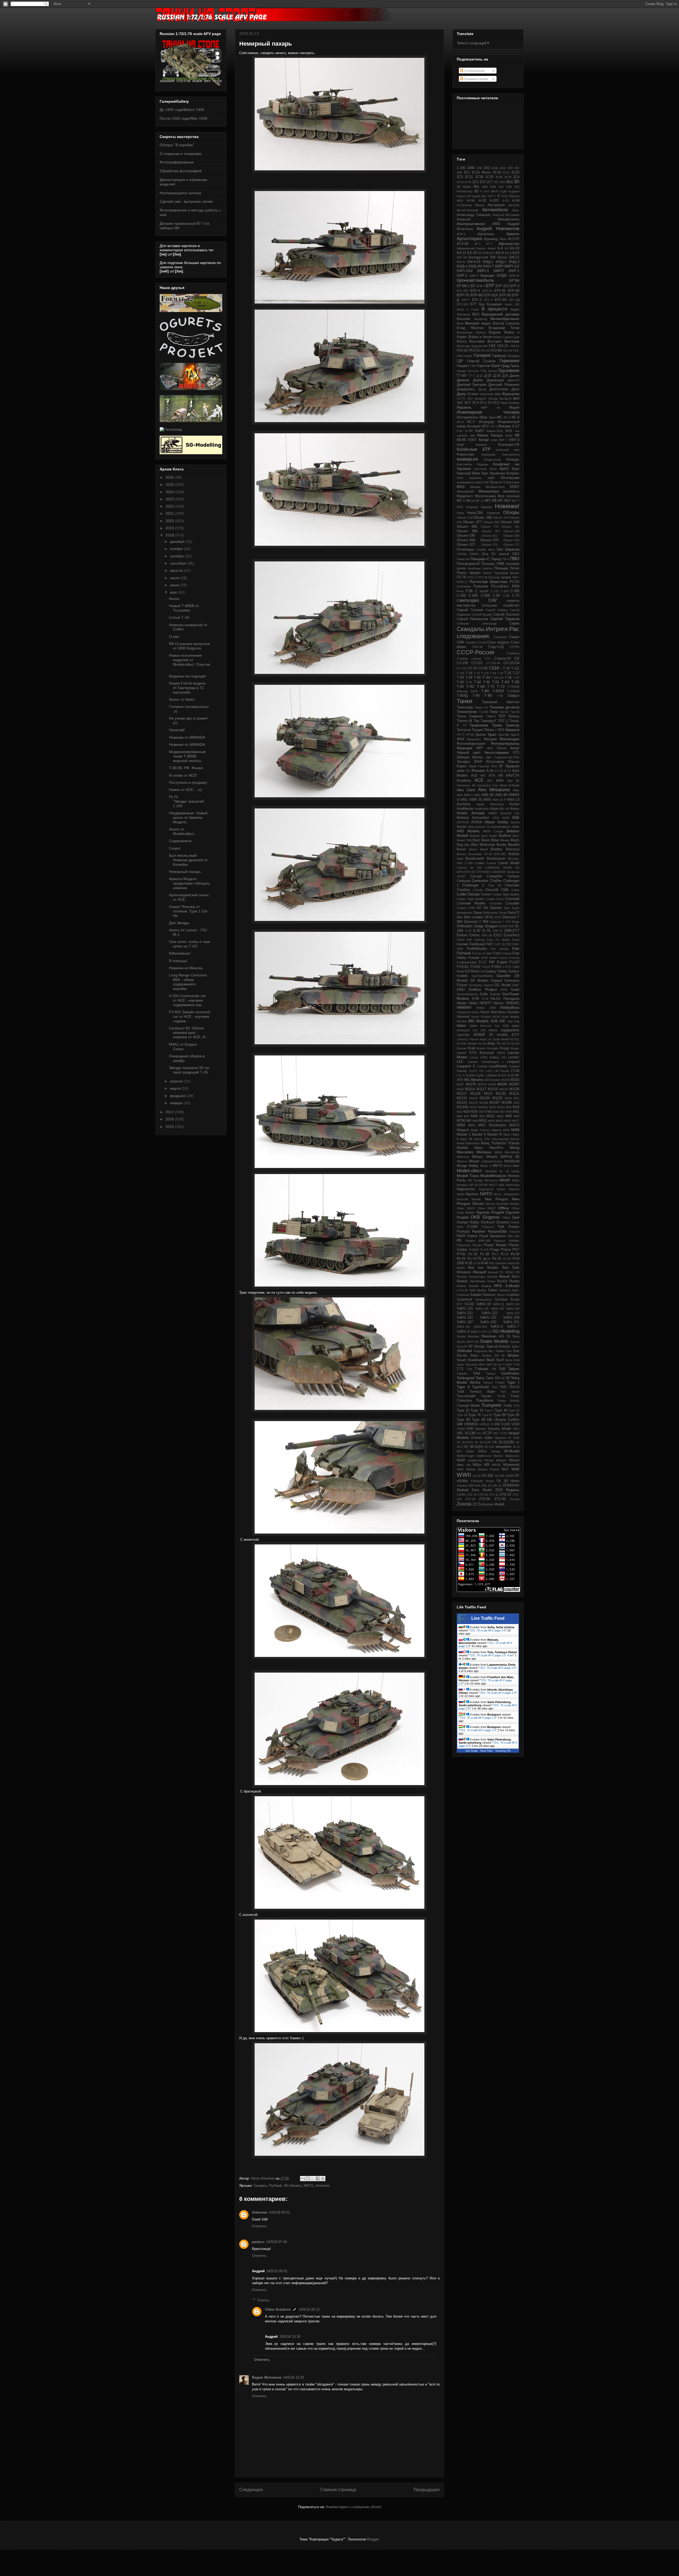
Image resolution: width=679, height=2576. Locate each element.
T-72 (460, 1369)
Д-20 (488, 376)
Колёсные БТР (474, 449)
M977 (516, 1121)
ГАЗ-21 (503, 346)
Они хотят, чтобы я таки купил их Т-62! (190, 944)
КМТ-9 (514, 440)
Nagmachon (466, 1189)
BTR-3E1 (500, 854)
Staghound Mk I (484, 1351)
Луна (494, 482)
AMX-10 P (499, 800)
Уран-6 (515, 735)
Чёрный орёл (469, 753)
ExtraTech (512, 935)
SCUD (469, 1304)
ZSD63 (461, 1495)
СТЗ (488, 659)
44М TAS (497, 187)
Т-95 (500, 696)
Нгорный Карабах (479, 507)
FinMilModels (477, 949)
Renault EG (496, 1272)
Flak (516, 949)
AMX (487, 800)
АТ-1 (478, 244)
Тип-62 (504, 712)
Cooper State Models (506, 894)
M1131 (514, 1094)
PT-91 (461, 1254)
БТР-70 (463, 295)
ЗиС (460, 403)
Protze (506, 1250)
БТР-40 (487, 291)
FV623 (486, 967)
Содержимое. (181, 841)
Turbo (508, 1406)
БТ (473, 286)
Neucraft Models (469, 1199)
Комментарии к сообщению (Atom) (354, 2507)
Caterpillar (495, 876)
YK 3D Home (508, 1481)
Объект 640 (510, 522)
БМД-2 (501, 262)
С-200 (504, 591)
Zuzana (514, 1499)
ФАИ (460, 739)
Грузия (493, 371)
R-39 (477, 1263)
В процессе (495, 309)
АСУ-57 (513, 239)
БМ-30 (461, 262)
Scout (515, 1300)
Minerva (462, 1161)
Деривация (495, 380)
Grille (484, 994)
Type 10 (463, 1410)
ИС (499, 417)
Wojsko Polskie (489, 1469)
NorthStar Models (508, 1204)
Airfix (500, 781)
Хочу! (515, 748)
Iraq (517, 1021)
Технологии (467, 712)
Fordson (506, 953)
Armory (463, 817)
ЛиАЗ (479, 482)
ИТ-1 (494, 426)
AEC (490, 781)
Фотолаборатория (471, 744)
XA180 (510, 1476)
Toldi (460, 1392)
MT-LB (474, 1185)
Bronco (461, 854)
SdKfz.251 (511, 1322)
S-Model (512, 1286)
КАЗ (509, 431)
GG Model (502, 985)
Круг (485, 473)
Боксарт (488, 275)
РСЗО (515, 582)
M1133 (473, 1098)
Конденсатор (492, 460)
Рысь (460, 591)
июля (175, 578)
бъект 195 (512, 304)
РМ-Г (516, 577)
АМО (496, 224)
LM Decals (502, 1071)
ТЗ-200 (484, 712)
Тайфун (513, 696)
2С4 (516, 177)
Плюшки (488, 564)
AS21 (496, 818)
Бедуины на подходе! (188, 676)
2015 (170, 1127)
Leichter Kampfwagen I (486, 1062)
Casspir (476, 876)
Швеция (463, 757)
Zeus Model (482, 1490)
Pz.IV (461, 1258)
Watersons (512, 1456)
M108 (492, 1084)
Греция (461, 371)
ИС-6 (460, 422)
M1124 (504, 1089)
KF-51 (506, 1044)
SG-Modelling (506, 1331)
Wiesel (514, 1460)
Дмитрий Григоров (472, 385)
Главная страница (338, 2490)
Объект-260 (511, 536)
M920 (508, 1121)
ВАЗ (476, 314)
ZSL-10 (472, 1495)
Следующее (251, 2490)
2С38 (499, 177)
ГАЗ (492, 346)
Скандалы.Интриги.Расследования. (488, 633)
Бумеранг (495, 304)
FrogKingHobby (467, 962)
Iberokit (462, 1021)
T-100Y (508, 1365)
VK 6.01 (489, 1447)
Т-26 (508, 673)
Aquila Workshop (490, 804)
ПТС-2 (472, 577)
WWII (464, 1475)
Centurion (480, 881)
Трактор (512, 725)
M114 (508, 1098)
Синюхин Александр (477, 624)
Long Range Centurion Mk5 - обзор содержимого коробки (188, 982)
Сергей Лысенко (506, 614)
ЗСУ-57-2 (479, 403)
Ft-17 (483, 962)
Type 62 (514, 1410)
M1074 (482, 1084)
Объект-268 (466, 540)
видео (486, 323)
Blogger (373, 2539)
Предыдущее (427, 2490)
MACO (514, 1125)
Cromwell (512, 899)
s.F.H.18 (462, 1290)
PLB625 (474, 1250)
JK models (498, 1035)
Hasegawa (511, 999)
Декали (463, 380)
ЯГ (501, 766)
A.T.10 (499, 771)
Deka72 (513, 913)
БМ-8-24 (474, 262)
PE (459, 1240)
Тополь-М (464, 721)
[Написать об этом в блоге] (308, 2179)
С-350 (461, 596)
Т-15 (477, 673)
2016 (170, 1119)
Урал (492, 734)
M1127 (462, 1094)
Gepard (497, 981)
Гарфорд (499, 356)
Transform (485, 1400)
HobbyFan (463, 1012)
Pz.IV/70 (474, 1259)
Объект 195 (482, 518)
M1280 (484, 1103)
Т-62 (470, 686)
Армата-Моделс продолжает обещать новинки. (190, 883)
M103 (515, 1080)
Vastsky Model (499, 1429)
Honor (475, 1012)
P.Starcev (488, 1227)
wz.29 (477, 1476)
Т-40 (460, 682)
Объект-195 (466, 536)
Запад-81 (480, 399)
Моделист (465, 496)
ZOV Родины (507, 1490)
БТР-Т (466, 300)
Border (502, 845)
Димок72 (513, 380)
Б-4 (500, 248)
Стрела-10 (502, 659)
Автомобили (495, 210)
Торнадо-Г (489, 721)
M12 (517, 1098)
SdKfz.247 (465, 1322)
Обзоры (511, 512)
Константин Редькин (472, 464)
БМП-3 (483, 271)
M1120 (493, 1089)
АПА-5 (461, 234)
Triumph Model (468, 1406)
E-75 (486, 930)
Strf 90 (499, 1356)
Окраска (512, 549)
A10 (474, 776)
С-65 (506, 596)
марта (176, 1088)
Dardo (503, 913)
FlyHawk (275, 2186)
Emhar (475, 935)
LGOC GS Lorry (481, 1071)
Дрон (515, 389)
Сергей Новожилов (472, 619)
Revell (504, 1276)
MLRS (507, 1166)
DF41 (489, 917)
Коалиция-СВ (509, 445)
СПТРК (515, 647)
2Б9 (510, 168)
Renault (479, 1272)
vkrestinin (323, 2186)
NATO (308, 2186)
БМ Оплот (499, 257)
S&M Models (478, 1290)
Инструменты (467, 417)
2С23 (506, 172)
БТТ (473, 304)
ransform (501, 1263)
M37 (502, 1112)
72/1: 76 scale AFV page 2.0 (488, 1630)
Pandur (514, 1227)
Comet (486, 894)
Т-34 (486, 677)
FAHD (461, 940)
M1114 (470, 1089)
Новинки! (507, 506)
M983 (461, 1125)
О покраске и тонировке (180, 154)
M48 (474, 1116)
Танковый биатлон (501, 702)
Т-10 (506, 668)
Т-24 (500, 673)
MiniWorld (512, 1161)
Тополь (514, 716)
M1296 (507, 1103)
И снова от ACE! (183, 775)
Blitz (467, 845)
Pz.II (504, 1254)
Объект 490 (491, 522)
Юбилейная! (180, 953)
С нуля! (482, 591)
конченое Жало (486, 469)
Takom (514, 1369)
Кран (515, 469)
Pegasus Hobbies (507, 1241)
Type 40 (501, 1410)
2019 (170, 528)
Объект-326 (511, 540)
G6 (483, 971)
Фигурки (490, 739)
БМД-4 (462, 266)
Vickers (477, 1438)
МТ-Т (516, 501)
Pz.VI (497, 1258)
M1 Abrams (293, 2186)
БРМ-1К (514, 276)
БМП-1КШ (465, 271)
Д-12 (480, 376)
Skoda (461, 1342)
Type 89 (500, 1415)
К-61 (460, 431)
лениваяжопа (466, 482)
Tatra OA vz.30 (497, 1378)
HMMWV (464, 1007)
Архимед (491, 239)
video (488, 1438)
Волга (462, 341)
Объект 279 (501, 518)
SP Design (477, 1347)
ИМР (484, 408)
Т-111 (515, 668)
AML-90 (501, 795)
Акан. (516, 210)
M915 (492, 1121)
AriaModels (482, 809)
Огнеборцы (465, 549)
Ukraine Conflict (507, 1420)
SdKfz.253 (463, 1327)
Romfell (473, 1286)
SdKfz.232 (488, 1318)
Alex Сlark (466, 790)
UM (460, 1424)
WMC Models (466, 1469)
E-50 (477, 931)
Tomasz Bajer (482, 1392)
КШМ (491, 478)
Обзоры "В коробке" (177, 145)
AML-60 (488, 795)
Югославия (495, 762)
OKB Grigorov (485, 1217)
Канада (497, 435)
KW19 (501, 1053)
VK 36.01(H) (473, 1447)
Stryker (513, 1355)
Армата (513, 234)
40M (485, 187)
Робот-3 (462, 582)
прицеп (475, 573)
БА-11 (461, 253)
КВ (517, 435)
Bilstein (505, 840)
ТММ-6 (491, 716)
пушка (506, 577)
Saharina (505, 1290)
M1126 (514, 1089)
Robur (491, 1281)
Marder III (495, 1135)
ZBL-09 (486, 1486)
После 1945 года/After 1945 (184, 118)
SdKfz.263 (480, 1327)
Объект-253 (489, 536)
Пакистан (463, 559)
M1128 (475, 1094)
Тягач (489, 730)
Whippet (501, 1460)
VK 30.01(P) (483, 1442)
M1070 (471, 1084)
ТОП (502, 716)
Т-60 (460, 687)
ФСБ (490, 748)
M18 (509, 1107)
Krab (471, 1048)
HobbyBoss (510, 1007)
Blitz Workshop (483, 845)
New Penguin (496, 1199)
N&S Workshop (509, 1185)
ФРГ (480, 748)
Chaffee (496, 881)
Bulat (460, 859)
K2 (512, 1039)
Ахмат (492, 248)
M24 (467, 1112)
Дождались (466, 389)
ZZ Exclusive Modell (488, 1504)
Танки (464, 701)
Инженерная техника (488, 412)
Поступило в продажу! (188, 782)
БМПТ (499, 271)
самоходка (468, 600)
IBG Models (478, 1021)
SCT (460, 1304)
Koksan (462, 1048)
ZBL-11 (497, 1486)
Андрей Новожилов (498, 229)
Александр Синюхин (474, 215)
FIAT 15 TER (503, 944)
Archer (514, 804)
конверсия (467, 459)
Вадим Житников (267, 2377)
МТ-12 (480, 501)
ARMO (493, 813)
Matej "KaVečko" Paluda (500, 1143)
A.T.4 (508, 771)
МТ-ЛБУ (504, 501)
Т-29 (469, 678)
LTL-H (461, 1075)
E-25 (468, 931)
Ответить (259, 2226)
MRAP (505, 1180)
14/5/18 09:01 (277, 2271)
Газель (468, 356)
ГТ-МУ (462, 376)
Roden (514, 1281)
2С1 (467, 172)
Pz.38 (485, 1254)
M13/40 (462, 1107)
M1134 (485, 1098)
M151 (493, 1107)
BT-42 (488, 854)
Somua (515, 1342)
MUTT (493, 1185)
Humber (513, 1012)
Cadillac (480, 863)
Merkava (484, 1152)
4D (476, 191)
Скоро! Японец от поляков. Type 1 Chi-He (189, 911)
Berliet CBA (464, 840)
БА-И (508, 253)
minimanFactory (492, 1161)
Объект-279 (489, 540)
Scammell (464, 1300)
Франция (465, 748)
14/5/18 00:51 (279, 2212)
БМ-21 (514, 257)
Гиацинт (463, 366)
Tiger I (513, 1382)
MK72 (497, 1166)
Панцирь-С (480, 559)
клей (494, 440)
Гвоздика (513, 356)
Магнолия (513, 482)
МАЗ (461, 487)
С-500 (485, 596)
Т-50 (495, 682)
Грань (515, 366)
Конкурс (513, 460)
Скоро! (175, 848)
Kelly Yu (494, 1044)
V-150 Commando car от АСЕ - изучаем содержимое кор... (187, 1000)
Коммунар (488, 454)
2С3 (460, 177)
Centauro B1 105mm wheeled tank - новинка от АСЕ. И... (189, 1033)
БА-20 (472, 253)
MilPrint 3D (510, 1157)
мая (174, 592)
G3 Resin (472, 971)
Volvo (482, 1451)
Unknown (260, 2212)
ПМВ (500, 564)
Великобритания (505, 319)
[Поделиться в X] (313, 2179)
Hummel (463, 1017)
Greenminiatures (467, 994)
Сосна (482, 642)
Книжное (481, 445)
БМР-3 (474, 276)
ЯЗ (468, 771)
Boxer (461, 849)
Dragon (491, 926)
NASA (461, 1194)
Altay (516, 790)
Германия (509, 361)
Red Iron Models (483, 1268)
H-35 (475, 999)
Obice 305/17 (487, 1208)
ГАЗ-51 (515, 346)
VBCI (516, 1429)
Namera (514, 1189)
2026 (170, 477)
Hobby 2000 (486, 1008)
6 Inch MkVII (489, 191)
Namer (501, 1189)
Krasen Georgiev (488, 1048)
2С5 (475, 182)
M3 (490, 1112)
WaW (461, 1460)
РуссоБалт (500, 586)
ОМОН (474, 554)
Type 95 (513, 1415)
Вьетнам (512, 341)
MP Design (475, 1180)
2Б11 (503, 168)
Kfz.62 (515, 1044)
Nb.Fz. (498, 1194)
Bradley (497, 849)
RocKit (502, 1281)
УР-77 (461, 735)
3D (517, 182)
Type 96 (463, 1420)
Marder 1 (464, 1135)
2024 (170, 492)
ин (498, 408)
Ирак (483, 417)
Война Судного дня (506, 337)
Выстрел (495, 341)
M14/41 (483, 1107)
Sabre (493, 1290)
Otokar (515, 1222)
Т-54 (505, 682)
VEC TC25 (500, 1433)
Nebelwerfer (512, 1194)
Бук (482, 304)
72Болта (514, 196)
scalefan (513, 1295)
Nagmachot (486, 1189)
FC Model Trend (507, 940)
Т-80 (485, 691)
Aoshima (463, 804)
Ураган (481, 735)
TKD (503, 1387)
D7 (479, 908)
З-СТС (461, 399)
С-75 (516, 596)
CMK (505, 890)
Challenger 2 (473, 885)
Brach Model (478, 849)
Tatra (480, 1378)
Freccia (514, 958)
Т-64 (481, 686)
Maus (479, 1148)
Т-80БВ (498, 691)
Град (505, 366)
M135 (473, 1107)
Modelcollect (469, 1171)
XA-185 (499, 1476)
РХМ (516, 586)
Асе (503, 239)
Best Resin (481, 840)
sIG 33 (504, 1336)
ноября (177, 549)
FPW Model (489, 958)
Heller (473, 1003)
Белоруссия (478, 257)
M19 (516, 1107)
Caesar (491, 863)
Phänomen (464, 1245)
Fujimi (502, 962)
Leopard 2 (466, 1066)
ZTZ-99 (500, 1499)
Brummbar (475, 854)
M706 (461, 1121)
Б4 (506, 248)
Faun (490, 940)
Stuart (461, 1360)
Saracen (489, 1295)
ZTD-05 (483, 1495)
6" (499, 196)
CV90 (471, 908)
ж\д (498, 394)
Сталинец (513, 653)
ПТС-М (482, 577)
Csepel (461, 908)
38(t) (509, 182)
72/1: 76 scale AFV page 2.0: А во (491, 1655)
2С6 (483, 182)
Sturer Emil (512, 1360)
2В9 (459, 172)
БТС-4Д (514, 300)
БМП (499, 266)
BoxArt (514, 845)
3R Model (464, 187)
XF (517, 1476)
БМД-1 (488, 262)
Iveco (493, 1030)
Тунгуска (464, 730)
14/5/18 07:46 (277, 2242)
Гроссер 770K (477, 371)
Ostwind (502, 1222)
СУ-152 (462, 668)
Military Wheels (485, 1157)
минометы (511, 491)
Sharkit (461, 1336)
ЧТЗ (516, 753)
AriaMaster (465, 809)
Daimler (496, 908)
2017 (170, 1112)
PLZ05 (485, 1250)
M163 (501, 1107)
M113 (488, 1094)
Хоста (502, 748)
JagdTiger (463, 1035)
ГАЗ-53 (474, 350)
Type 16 (477, 1410)
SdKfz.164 (513, 1309)
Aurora (515, 822)
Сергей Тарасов (505, 619)
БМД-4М (475, 266)
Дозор (482, 389)
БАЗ (516, 253)
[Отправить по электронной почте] (303, 2179)
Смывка (471, 642)
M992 (472, 1125)
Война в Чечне (480, 337)
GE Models (479, 981)
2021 (170, 513)
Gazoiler (504, 976)
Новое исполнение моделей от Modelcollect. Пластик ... (190, 662)
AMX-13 (513, 800)
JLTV (515, 1035)
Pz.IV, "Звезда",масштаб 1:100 (186, 801)
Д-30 (497, 376)
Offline (504, 1208)
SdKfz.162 (497, 1309)
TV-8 (516, 1406)
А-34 (516, 201)
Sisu (516, 1336)
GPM (504, 990)
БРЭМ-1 (463, 286)
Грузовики (509, 371)
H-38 (485, 999)
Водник (495, 332)
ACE (479, 780)
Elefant (462, 935)
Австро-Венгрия (467, 210)
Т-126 (461, 673)
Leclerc (514, 1057)
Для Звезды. (180, 923)
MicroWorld (512, 1152)
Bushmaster (496, 859)
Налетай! (177, 730)
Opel (516, 1218)
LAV (504, 1057)
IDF (502, 1021)
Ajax (510, 781)
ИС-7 (471, 422)
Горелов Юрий (488, 366)
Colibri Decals (468, 894)
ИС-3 (507, 417)
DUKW (503, 926)
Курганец (475, 478)
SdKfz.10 (484, 1304)
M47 (467, 1116)
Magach (463, 1130)
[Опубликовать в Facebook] (318, 2179)
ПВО (515, 559)
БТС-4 (488, 300)
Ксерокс (513, 473)
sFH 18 (487, 1332)
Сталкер (462, 659)
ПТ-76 (461, 577)
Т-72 (501, 686)
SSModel (464, 1351)
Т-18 (493, 673)
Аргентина (486, 234)
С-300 (515, 591)
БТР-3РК (462, 291)
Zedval (462, 1490)
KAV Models (469, 1044)
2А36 (495, 168)
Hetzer (499, 1003)
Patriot (472, 1236)
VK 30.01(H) (465, 1442)
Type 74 (474, 1415)
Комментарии (476, 79)
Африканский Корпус (471, 248)
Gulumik (495, 994)
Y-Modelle (477, 1481)
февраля (178, 1096)
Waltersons (484, 1456)
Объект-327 (466, 545)
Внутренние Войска (471, 332)
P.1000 (472, 1227)
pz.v (487, 1258)
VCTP (487, 1433)
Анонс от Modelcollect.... (184, 831)
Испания (474, 426)
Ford (496, 953)
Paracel (514, 1232)
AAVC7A (513, 776)
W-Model (512, 1451)
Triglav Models (508, 1401)
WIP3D (496, 1465)
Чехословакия (497, 752)
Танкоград (465, 707)
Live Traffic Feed (488, 1618)
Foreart (474, 958)
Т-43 (469, 682)
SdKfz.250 (488, 1322)
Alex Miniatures (494, 790)
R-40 (484, 1263)
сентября (179, 563)
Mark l (508, 1135)
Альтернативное (471, 224)
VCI (479, 1433)
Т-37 (516, 678)
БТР (490, 286)
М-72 (502, 482)
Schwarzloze (483, 1300)
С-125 (495, 591)
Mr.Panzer (491, 1180)
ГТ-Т (472, 376)
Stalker (500, 1351)
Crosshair (496, 903)
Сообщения (474, 71)
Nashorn (472, 1194)
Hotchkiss (498, 1012)
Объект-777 (511, 545)
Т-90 (488, 695)
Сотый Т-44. (180, 617)
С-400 (473, 596)
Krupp (504, 1048)
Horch (485, 1012)
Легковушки (510, 478)
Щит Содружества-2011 (503, 757)
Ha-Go (496, 999)
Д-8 (505, 376)
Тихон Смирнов (470, 716)
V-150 (505, 1424)
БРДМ (502, 276)
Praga (495, 1250)
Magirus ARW (501, 1130)
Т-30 (477, 678)
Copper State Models (471, 899)
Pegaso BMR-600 (478, 1241)
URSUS (485, 1424)
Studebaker (476, 1360)
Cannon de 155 (469, 868)
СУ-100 (462, 663)
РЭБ (469, 591)
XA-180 (487, 1476)
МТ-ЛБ (491, 500)
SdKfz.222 (489, 1313)
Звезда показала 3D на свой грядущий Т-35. (189, 1070)
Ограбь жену (486, 549)
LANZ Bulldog (489, 1057)
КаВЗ (480, 431)
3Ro (476, 187)
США (494, 668)
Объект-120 (511, 531)
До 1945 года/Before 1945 (182, 110)
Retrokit (492, 1277)
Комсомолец (511, 454)
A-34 (490, 771)
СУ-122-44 (493, 663)
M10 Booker (493, 1080)
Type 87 (487, 1415)
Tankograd (466, 1378)
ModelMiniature (493, 1176)
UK (489, 1419)
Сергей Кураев (482, 614)
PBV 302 (513, 1236)
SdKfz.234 (511, 1318)
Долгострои (499, 389)
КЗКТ (472, 440)
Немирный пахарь (185, 872)
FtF (492, 962)
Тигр (494, 712)
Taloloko (462, 1374)
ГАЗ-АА (508, 350)
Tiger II (463, 1387)
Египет (473, 394)
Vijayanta (500, 1438)
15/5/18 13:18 (290, 2337)
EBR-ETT (512, 931)
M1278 (473, 1103)
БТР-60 (514, 291)
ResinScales (477, 1277)
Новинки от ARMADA (187, 737)
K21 (517, 1039)
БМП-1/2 (512, 266)
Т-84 (476, 696)
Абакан (480, 205)
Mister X (486, 1166)
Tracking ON (503, 1751)
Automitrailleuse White (505, 827)
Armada (478, 813)
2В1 (517, 168)
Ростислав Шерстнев (489, 582)
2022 (170, 506)
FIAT (489, 944)
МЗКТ (515, 487)
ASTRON (463, 822)
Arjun (494, 809)
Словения (500, 637)
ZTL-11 (494, 1495)
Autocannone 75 (479, 827)
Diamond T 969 (476, 922)
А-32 (506, 201)
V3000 (461, 1429)
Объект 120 (465, 518)
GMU (461, 990)
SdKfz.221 (465, 1313)
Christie (478, 890)
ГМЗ (473, 366)
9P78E (471, 201)
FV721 (507, 967)
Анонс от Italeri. (182, 699)
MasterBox (473, 1143)
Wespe (489, 1460)
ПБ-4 (506, 559)
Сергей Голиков (470, 610)
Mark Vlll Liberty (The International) (484, 1139)
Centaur (513, 876)
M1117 (481, 1089)
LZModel (491, 1075)
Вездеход (481, 319)
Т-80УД (462, 696)
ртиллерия (464, 586)
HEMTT (486, 1003)
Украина (512, 730)
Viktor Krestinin (278, 2309)
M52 (482, 1116)
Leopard (513, 1062)
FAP (469, 940)
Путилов (494, 577)
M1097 (514, 1084)
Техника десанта (504, 707)
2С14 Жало (481, 172)
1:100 (461, 168)
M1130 (501, 1094)
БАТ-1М (462, 257)
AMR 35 (476, 800)
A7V (492, 776)
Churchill (492, 890)
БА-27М (483, 253)
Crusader (512, 903)
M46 (460, 1116)
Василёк (463, 319)
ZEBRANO (511, 1486)
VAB (470, 1429)
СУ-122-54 (511, 663)
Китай (484, 440)
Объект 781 (510, 527)
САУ (493, 600)
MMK (516, 1166)
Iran (510, 1021)
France (503, 958)
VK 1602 (513, 1438)
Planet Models (495, 1245)
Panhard (463, 1232)
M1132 (462, 1098)
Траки (497, 725)
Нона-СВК (475, 513)
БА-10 (515, 248)
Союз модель (498, 642)
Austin (462, 827)
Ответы (263, 2300)
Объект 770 (489, 527)
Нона (460, 513)
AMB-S (468, 795)
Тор (476, 721)
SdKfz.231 (465, 1318)
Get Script (472, 1751)
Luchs (471, 1075)
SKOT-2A (472, 1342)
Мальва (475, 487)
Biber (495, 840)
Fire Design (500, 949)
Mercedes (465, 1152)
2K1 (496, 182)
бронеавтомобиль (475, 280)
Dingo (516, 922)
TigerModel (480, 1387)
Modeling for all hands (502, 1171)
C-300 (469, 863)
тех (486, 707)
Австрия (514, 205)
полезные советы (480, 568)
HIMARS (513, 1003)
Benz (516, 836)
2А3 (487, 168)
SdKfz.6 (497, 1327)
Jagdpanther (510, 1030)
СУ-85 (483, 668)
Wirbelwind (511, 1465)
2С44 (468, 182)
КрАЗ (504, 469)
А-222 (494, 201)
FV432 (475, 967)
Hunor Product (481, 1017)
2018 (170, 535)
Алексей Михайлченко (488, 219)
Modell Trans (468, 1176)
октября (177, 556)
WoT (505, 1469)
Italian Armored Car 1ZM (489, 1026)
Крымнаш (497, 473)
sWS (489, 1365)
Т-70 (491, 687)
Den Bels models (470, 917)
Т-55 (515, 682)
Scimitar (501, 1300)
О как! (174, 637)
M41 (516, 1112)
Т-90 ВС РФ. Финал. (186, 768)
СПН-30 (477, 647)
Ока (500, 549)
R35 (492, 1263)
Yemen (490, 1481)
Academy (464, 781)
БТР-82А (491, 295)
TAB (502, 1369)
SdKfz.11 (499, 1304)
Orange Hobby (468, 1222)
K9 (458, 1044)
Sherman (489, 1336)
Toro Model (510, 1392)
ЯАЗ (494, 766)
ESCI (498, 935)
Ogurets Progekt (490, 1212)
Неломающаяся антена (180, 193)
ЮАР (478, 762)
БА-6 (500, 253)
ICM (494, 1021)
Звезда (493, 399)
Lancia (474, 1057)
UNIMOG (471, 1424)
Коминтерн (465, 454)
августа (177, 570)
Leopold (482, 1066)
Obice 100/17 (466, 1208)
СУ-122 (477, 663)
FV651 (497, 967)
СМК (460, 642)
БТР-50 (500, 291)
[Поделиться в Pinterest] (323, 2179)
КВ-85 (461, 440)
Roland (461, 1286)
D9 (486, 908)
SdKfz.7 (513, 1327)
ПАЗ (516, 554)
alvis (460, 795)
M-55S (502, 1075)
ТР (464, 725)
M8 (469, 1121)
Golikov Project (483, 989)
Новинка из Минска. (186, 968)
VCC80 (470, 1433)
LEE (460, 1062)
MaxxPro (496, 1148)
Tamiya (491, 1374)
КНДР (460, 445)
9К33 (460, 201)
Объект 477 (472, 522)
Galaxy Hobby (496, 971)
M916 (500, 1121)
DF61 (498, 917)
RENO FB (512, 1272)
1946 (471, 168)
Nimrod (490, 1204)
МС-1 (461, 501)
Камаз (483, 435)
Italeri (461, 1025)
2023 (170, 499)
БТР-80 (477, 295)
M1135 (497, 1098)
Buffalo (514, 854)
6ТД (504, 196)
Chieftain (463, 890)
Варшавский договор (500, 314)
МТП (460, 507)
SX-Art (497, 1365)
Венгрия (472, 323)
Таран (478, 707)
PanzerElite (497, 1231)
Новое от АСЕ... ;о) (185, 790)
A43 (483, 776)
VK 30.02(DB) (503, 1442)
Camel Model (509, 863)
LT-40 (515, 1071)
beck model (489, 836)
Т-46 (486, 682)
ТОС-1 (503, 721)
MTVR (483, 1185)
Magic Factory (480, 1130)
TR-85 (501, 1396)
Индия (514, 408)
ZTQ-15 (505, 1495)
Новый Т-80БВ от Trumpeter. (184, 608)
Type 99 (478, 1420)
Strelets (487, 1356)
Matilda (462, 1148)
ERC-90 (487, 935)
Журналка (511, 394)
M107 (460, 1084)
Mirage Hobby (468, 1166)
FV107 (514, 962)
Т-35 (508, 678)
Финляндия (509, 739)
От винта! (500, 554)
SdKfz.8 (463, 1332)
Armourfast (481, 818)
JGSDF (479, 1034)
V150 (515, 1424)
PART (461, 1236)
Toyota (486, 1396)
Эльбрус (464, 762)
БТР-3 (515, 286)
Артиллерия (469, 239)
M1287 (495, 1103)
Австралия (496, 205)
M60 (509, 1116)
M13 (517, 1103)
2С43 (460, 182)
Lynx (480, 1075)
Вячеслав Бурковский (472, 346)
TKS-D (514, 1387)
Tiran (495, 1387)
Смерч (514, 637)
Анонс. (175, 599)
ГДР (460, 361)
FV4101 (463, 967)
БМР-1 (514, 271)
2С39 (508, 177)
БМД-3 (514, 262)
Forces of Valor (482, 953)
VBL (460, 1433)
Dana (477, 913)
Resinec (462, 1277)
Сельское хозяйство (501, 605)
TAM (476, 1374)
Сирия (514, 624)
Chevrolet (512, 885)
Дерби (478, 380)
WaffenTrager (466, 1456)
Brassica (513, 849)
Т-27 (516, 673)
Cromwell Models (471, 903)
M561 (500, 1116)
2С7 (490, 182)
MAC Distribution (492, 1125)
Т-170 (485, 673)
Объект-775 (489, 545)
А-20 (482, 201)
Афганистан (509, 244)
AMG (477, 795)
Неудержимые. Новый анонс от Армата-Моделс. (188, 817)
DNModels (465, 926)
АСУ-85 (463, 244)
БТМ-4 (481, 286)
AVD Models (468, 831)
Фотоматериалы (505, 743)
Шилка (477, 757)
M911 (483, 1121)
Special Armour (498, 1347)
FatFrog (479, 940)
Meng (515, 1148)
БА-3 (492, 253)
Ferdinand (477, 944)
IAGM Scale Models (506, 1017)
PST (516, 1250)
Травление (479, 725)
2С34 (479, 177)
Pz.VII (507, 1259)
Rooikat (486, 1286)
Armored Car (510, 813)
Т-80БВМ (513, 691)
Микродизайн (466, 491)
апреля (177, 1081)
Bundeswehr (475, 859)
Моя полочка (508, 496)
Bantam (475, 836)
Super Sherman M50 (471, 1365)
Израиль (464, 407)
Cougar (490, 899)
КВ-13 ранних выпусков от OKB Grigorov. (189, 646)
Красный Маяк (468, 473)
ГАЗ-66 (496, 350)
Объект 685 (467, 527)
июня (175, 585)
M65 (517, 1116)
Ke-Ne (482, 1044)
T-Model (481, 1369)
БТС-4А (501, 300)
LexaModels (498, 1066)
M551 (491, 1116)
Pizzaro (477, 1245)
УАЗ (501, 730)
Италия (504, 426)
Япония (478, 770)
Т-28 (460, 678)
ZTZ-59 (470, 1499)
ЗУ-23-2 (493, 403)
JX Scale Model (498, 1039)
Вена (460, 323)
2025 (170, 484)
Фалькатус (474, 739)
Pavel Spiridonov (493, 1236)
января (177, 1103)
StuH (500, 1360)
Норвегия (493, 513)
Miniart (474, 1161)
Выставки (477, 341)
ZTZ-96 (485, 1499)
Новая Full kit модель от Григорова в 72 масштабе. (187, 688)
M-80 (511, 1075)
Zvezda (464, 1504)
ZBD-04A (474, 1486)
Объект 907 (491, 531)
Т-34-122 (497, 678)
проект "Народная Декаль (501, 573)
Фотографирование (177, 162)
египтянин (487, 394)
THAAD (500, 1383)
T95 (494, 1369)
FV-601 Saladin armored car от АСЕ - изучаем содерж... (190, 1016)
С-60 (496, 596)
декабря (178, 542)
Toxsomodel (466, 1396)
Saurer (501, 1295)
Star (509, 1351)
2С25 (515, 172)
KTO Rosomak (482, 1053)
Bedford (505, 836)
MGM (498, 1152)
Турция (477, 730)
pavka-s (258, 2242)
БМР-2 (462, 276)
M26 (474, 1112)
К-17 (516, 426)
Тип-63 (515, 712)
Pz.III (515, 1254)
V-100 (495, 1424)
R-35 (469, 1263)
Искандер (486, 422)
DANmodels (490, 913)
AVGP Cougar (493, 831)
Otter (460, 1227)
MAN (515, 1130)
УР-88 (470, 735)
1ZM (479, 168)
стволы (476, 659)
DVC (512, 926)
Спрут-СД (496, 647)
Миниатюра (489, 491)
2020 (170, 521)
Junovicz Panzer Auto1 (472, 1039)
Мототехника (485, 496)
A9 (500, 776)
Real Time (486, 1751)
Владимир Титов (504, 328)
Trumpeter (491, 1405)
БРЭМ (514, 281)
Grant (515, 990)
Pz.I (495, 1254)
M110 (460, 1089)
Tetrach (488, 1383)
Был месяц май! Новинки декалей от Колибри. (188, 860)
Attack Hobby (496, 822)
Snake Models (494, 1341)
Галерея (260, 2186)
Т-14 (469, 673)
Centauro (464, 881)
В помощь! (178, 961)
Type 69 (462, 1415)
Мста (470, 501)
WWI (515, 1469)
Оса (485, 554)
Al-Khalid (514, 785)
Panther (479, 1231)
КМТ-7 (503, 440)
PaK (501, 1227)
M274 (483, 1112)
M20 (460, 1112)
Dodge (479, 926)
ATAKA (477, 822)
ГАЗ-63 (485, 350)
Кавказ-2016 (495, 431)
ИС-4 (515, 417)
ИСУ (485, 426)
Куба (460, 478)
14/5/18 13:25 (293, 2377)
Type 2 (489, 1410)
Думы (462, 394)
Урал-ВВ (503, 735)
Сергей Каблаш (497, 610)
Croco (500, 899)
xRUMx (462, 1481)
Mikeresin (463, 1157)
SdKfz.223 (513, 1313)
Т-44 (477, 682)
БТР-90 (505, 295)
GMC (516, 985)
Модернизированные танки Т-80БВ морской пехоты (187, 756)
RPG (498, 1286)
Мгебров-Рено (495, 487)
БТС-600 (462, 304)
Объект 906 (467, 531)
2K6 (502, 182)
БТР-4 (475, 291)
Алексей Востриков (506, 215)
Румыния (481, 586)
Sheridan (473, 1336)
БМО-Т (489, 266)
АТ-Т (489, 244)
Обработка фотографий (181, 171)
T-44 (516, 1365)
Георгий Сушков (481, 361)
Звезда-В (505, 399)
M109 (502, 1084)
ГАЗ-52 (462, 350)
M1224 (462, 1103)
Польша (501, 568)
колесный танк (508, 450)
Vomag (496, 1451)
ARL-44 (504, 809)
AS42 (506, 818)
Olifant (506, 1218)
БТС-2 (477, 300)
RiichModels (478, 1281)
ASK (516, 817)
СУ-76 (472, 668)
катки (509, 435)
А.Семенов (464, 205)
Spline (515, 1347)
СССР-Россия (476, 652)
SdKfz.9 (476, 1332)
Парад (496, 559)
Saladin (476, 1295)
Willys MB (481, 1465)
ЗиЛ (516, 398)
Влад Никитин (470, 328)
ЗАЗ (470, 399)
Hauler (462, 1003)
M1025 (506, 1080)
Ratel (511, 1263)
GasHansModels (482, 976)
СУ (517, 658)
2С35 (489, 177)
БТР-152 (502, 286)
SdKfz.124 (513, 1304)
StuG (490, 1360)
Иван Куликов (510, 403)
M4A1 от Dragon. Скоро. (184, 1047)
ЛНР (486, 482)
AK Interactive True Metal (489, 785)
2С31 (469, 177)
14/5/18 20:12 (309, 2309)
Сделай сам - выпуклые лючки (186, 201)
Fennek (462, 944)
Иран (492, 417)
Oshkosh (488, 1222)
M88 (475, 1121)
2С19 (497, 172)
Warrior (498, 1456)
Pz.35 (473, 1254)
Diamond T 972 (500, 922)
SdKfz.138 (482, 1309)
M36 (496, 1112)
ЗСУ (467, 403)
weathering (475, 1460)
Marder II (479, 1135)
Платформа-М (468, 564)
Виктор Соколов (506, 323)
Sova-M (462, 1347)
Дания (514, 376)
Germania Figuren (481, 985)
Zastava (462, 1486)
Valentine (480, 1429)
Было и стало (468, 309)
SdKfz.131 (465, 1309)
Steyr (474, 1356)
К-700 (469, 431)
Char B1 (495, 885)
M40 (509, 1112)
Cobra (515, 890)
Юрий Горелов (479, 766)
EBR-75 (498, 931)
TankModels (510, 1374)
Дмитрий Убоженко (504, 385)
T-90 (469, 1369)
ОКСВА (462, 554)
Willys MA (464, 1465)
